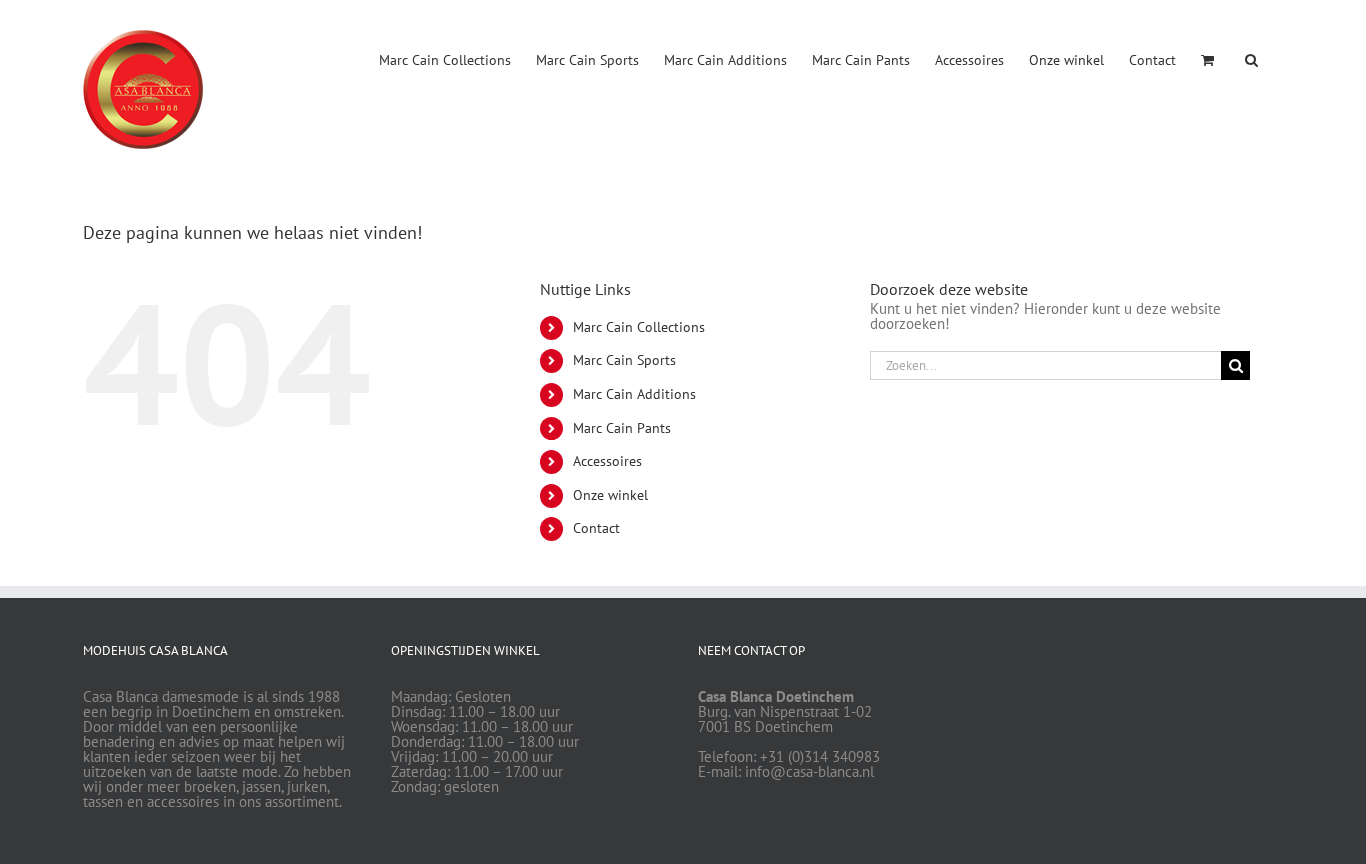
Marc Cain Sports (624, 360)
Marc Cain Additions (634, 394)
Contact (596, 528)
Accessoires (607, 461)
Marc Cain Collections (639, 327)
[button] (1251, 58)
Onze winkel (610, 495)
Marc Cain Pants (622, 428)
